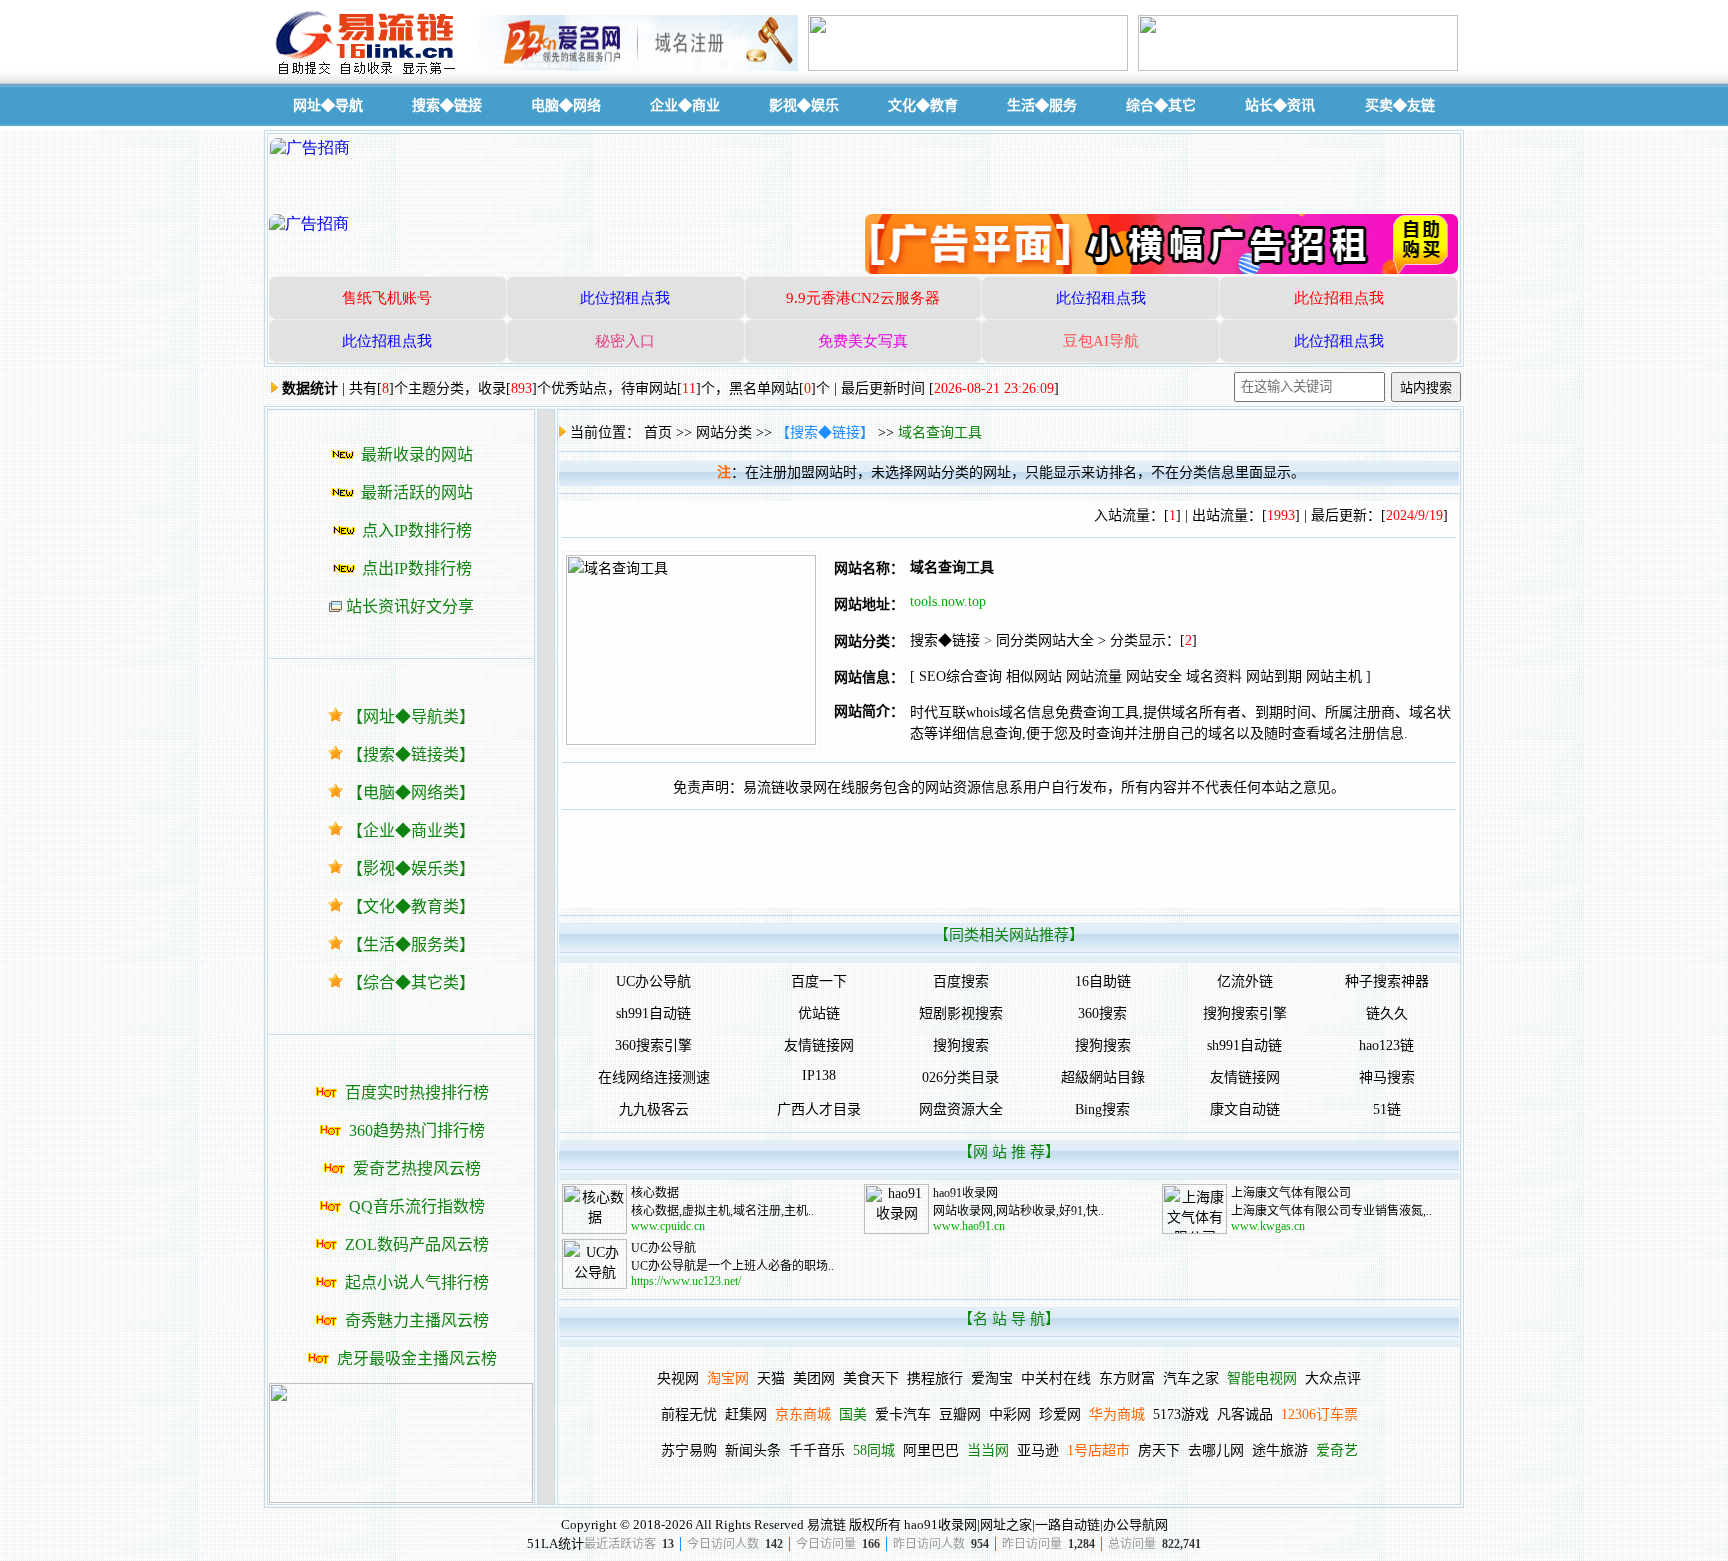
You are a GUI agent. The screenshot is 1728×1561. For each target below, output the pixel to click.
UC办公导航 (653, 981)
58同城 (874, 1450)
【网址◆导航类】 (411, 716)
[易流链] (369, 73)
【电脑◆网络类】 (411, 792)
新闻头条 (753, 1450)
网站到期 (1274, 676)
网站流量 (1094, 676)
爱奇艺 (1337, 1450)
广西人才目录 (819, 1109)
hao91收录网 (965, 1193)
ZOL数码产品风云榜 (417, 1244)
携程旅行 (935, 1378)
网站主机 (1334, 676)
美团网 (814, 1378)
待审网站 (649, 388)
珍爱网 (1060, 1414)
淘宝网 (728, 1378)
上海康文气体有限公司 (1291, 1193)
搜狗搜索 (961, 1045)
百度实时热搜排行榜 (417, 1092)
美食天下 (871, 1378)
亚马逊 (1038, 1450)
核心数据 (655, 1193)
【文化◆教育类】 (411, 906)
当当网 (988, 1450)
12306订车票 (1319, 1414)
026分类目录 (960, 1077)
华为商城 (1117, 1414)
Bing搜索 (1102, 1109)
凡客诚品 (1245, 1414)
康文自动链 (1245, 1109)
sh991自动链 (653, 1013)
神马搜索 (1387, 1077)
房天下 (1159, 1450)
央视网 (678, 1378)
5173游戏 (1181, 1414)
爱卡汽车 (903, 1414)
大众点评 (1333, 1378)
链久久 (1387, 1013)
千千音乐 (817, 1450)
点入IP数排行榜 (417, 530)
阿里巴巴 (931, 1450)
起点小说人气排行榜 (417, 1282)
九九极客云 (654, 1109)
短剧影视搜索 (961, 1013)
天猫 (771, 1378)
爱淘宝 (992, 1378)
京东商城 (803, 1414)
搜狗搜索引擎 (1245, 1013)
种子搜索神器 (1387, 981)
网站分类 (724, 432)
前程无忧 (689, 1414)
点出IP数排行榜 (417, 568)
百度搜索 (961, 981)
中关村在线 (1056, 1378)
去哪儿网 (1216, 1450)
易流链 (826, 1524)
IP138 (819, 1075)
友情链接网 (819, 1045)
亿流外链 (1245, 981)
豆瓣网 (960, 1414)
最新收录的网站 (417, 454)
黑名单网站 (764, 388)
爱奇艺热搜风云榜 (417, 1168)
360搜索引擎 (653, 1045)
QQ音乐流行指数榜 (417, 1206)
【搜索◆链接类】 (411, 754)
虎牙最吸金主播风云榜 (417, 1358)
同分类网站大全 (1045, 640)
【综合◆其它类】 (411, 982)
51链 (1387, 1109)
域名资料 (1214, 676)
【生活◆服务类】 (411, 944)
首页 (658, 432)
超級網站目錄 (1103, 1077)
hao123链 (1386, 1045)
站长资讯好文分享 (410, 606)
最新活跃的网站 (417, 492)
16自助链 (1103, 981)
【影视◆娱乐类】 (411, 868)
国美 (853, 1414)
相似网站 (1034, 676)
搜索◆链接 (945, 640)
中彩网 (1010, 1414)
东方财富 (1127, 1378)
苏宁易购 (689, 1450)
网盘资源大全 (961, 1109)
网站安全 (1154, 676)
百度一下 (819, 981)
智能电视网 (1262, 1378)
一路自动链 (1067, 1524)
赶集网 (746, 1414)
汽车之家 (1191, 1378)
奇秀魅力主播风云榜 (417, 1320)
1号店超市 (1098, 1450)
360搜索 (1102, 1013)
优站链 (819, 1013)
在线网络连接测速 (654, 1077)
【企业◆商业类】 (411, 830)
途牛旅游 (1280, 1450)
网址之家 (1006, 1524)
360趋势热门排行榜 (417, 1130)
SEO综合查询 (960, 676)
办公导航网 (1135, 1524)
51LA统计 (555, 1543)
